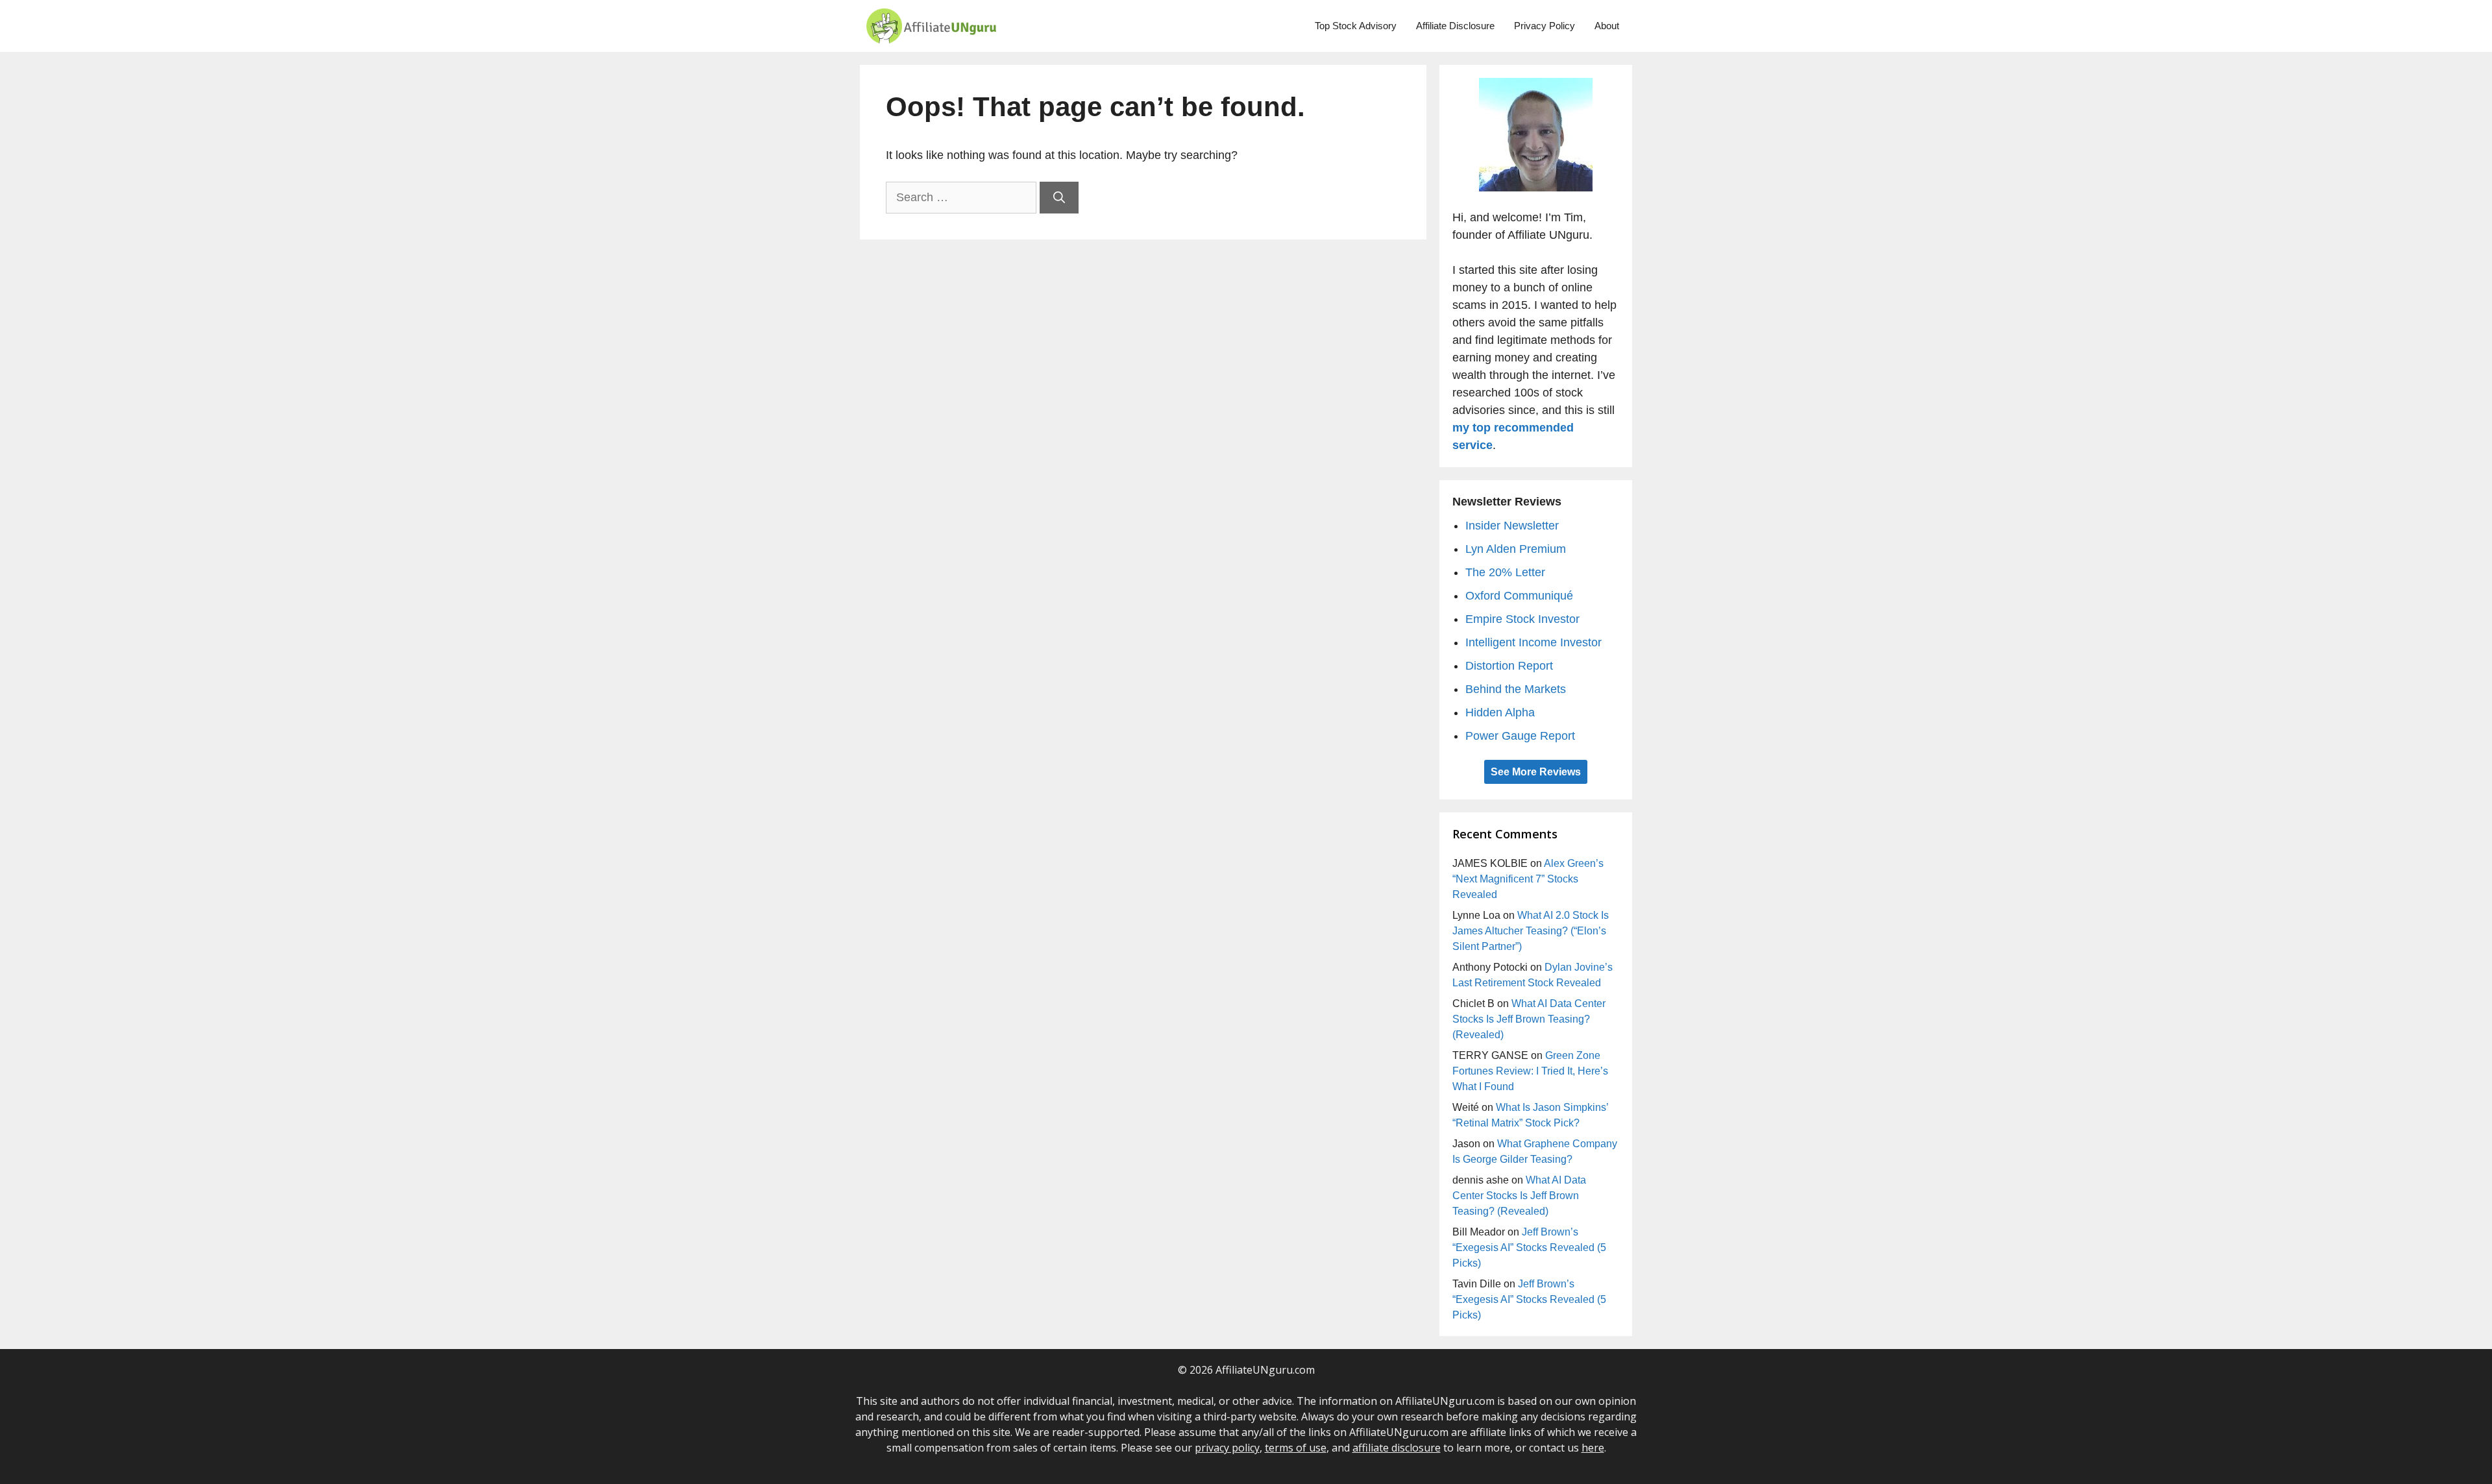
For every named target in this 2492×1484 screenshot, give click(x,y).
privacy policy (1227, 1448)
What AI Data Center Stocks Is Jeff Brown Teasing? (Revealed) (1529, 1019)
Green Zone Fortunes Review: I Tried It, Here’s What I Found (1530, 1071)
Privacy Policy (1545, 26)
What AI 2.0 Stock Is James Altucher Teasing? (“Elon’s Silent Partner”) (1531, 931)
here (1593, 1448)
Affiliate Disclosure (1455, 26)
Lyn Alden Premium (1516, 549)
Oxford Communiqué (1519, 596)
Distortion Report (1509, 666)
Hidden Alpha (1500, 712)
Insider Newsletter (1512, 526)
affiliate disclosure (1397, 1448)
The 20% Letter (1505, 572)
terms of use (1296, 1448)
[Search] (1059, 198)
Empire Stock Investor (1522, 619)
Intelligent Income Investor (1533, 642)
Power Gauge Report (1520, 736)
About (1607, 26)
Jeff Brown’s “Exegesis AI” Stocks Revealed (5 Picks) (1529, 1247)
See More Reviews (1536, 772)
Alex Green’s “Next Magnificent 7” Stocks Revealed (1528, 879)
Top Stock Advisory (1356, 26)
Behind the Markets (1516, 689)
